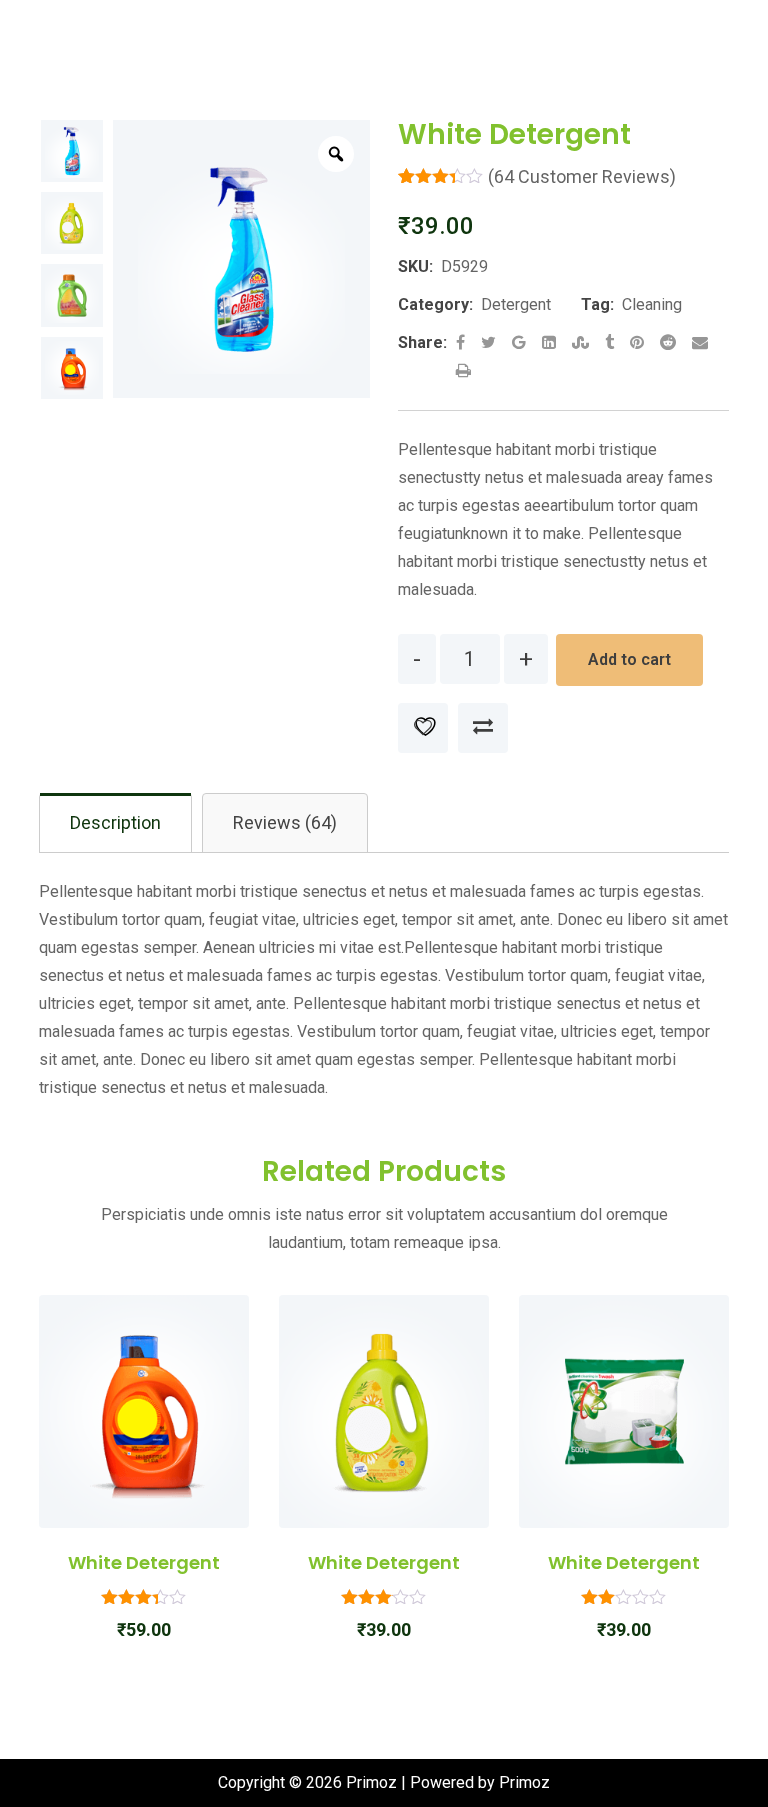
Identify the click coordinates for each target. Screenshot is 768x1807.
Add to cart (629, 659)
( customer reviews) (582, 176)
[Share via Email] (700, 342)
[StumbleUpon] (582, 342)
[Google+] (521, 342)
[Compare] (483, 728)
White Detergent (144, 1562)
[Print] (463, 370)
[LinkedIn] (551, 342)
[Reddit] (670, 342)
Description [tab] (115, 822)
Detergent (516, 304)
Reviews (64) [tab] (285, 822)
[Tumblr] (611, 342)
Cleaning (652, 304)
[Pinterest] (639, 342)
